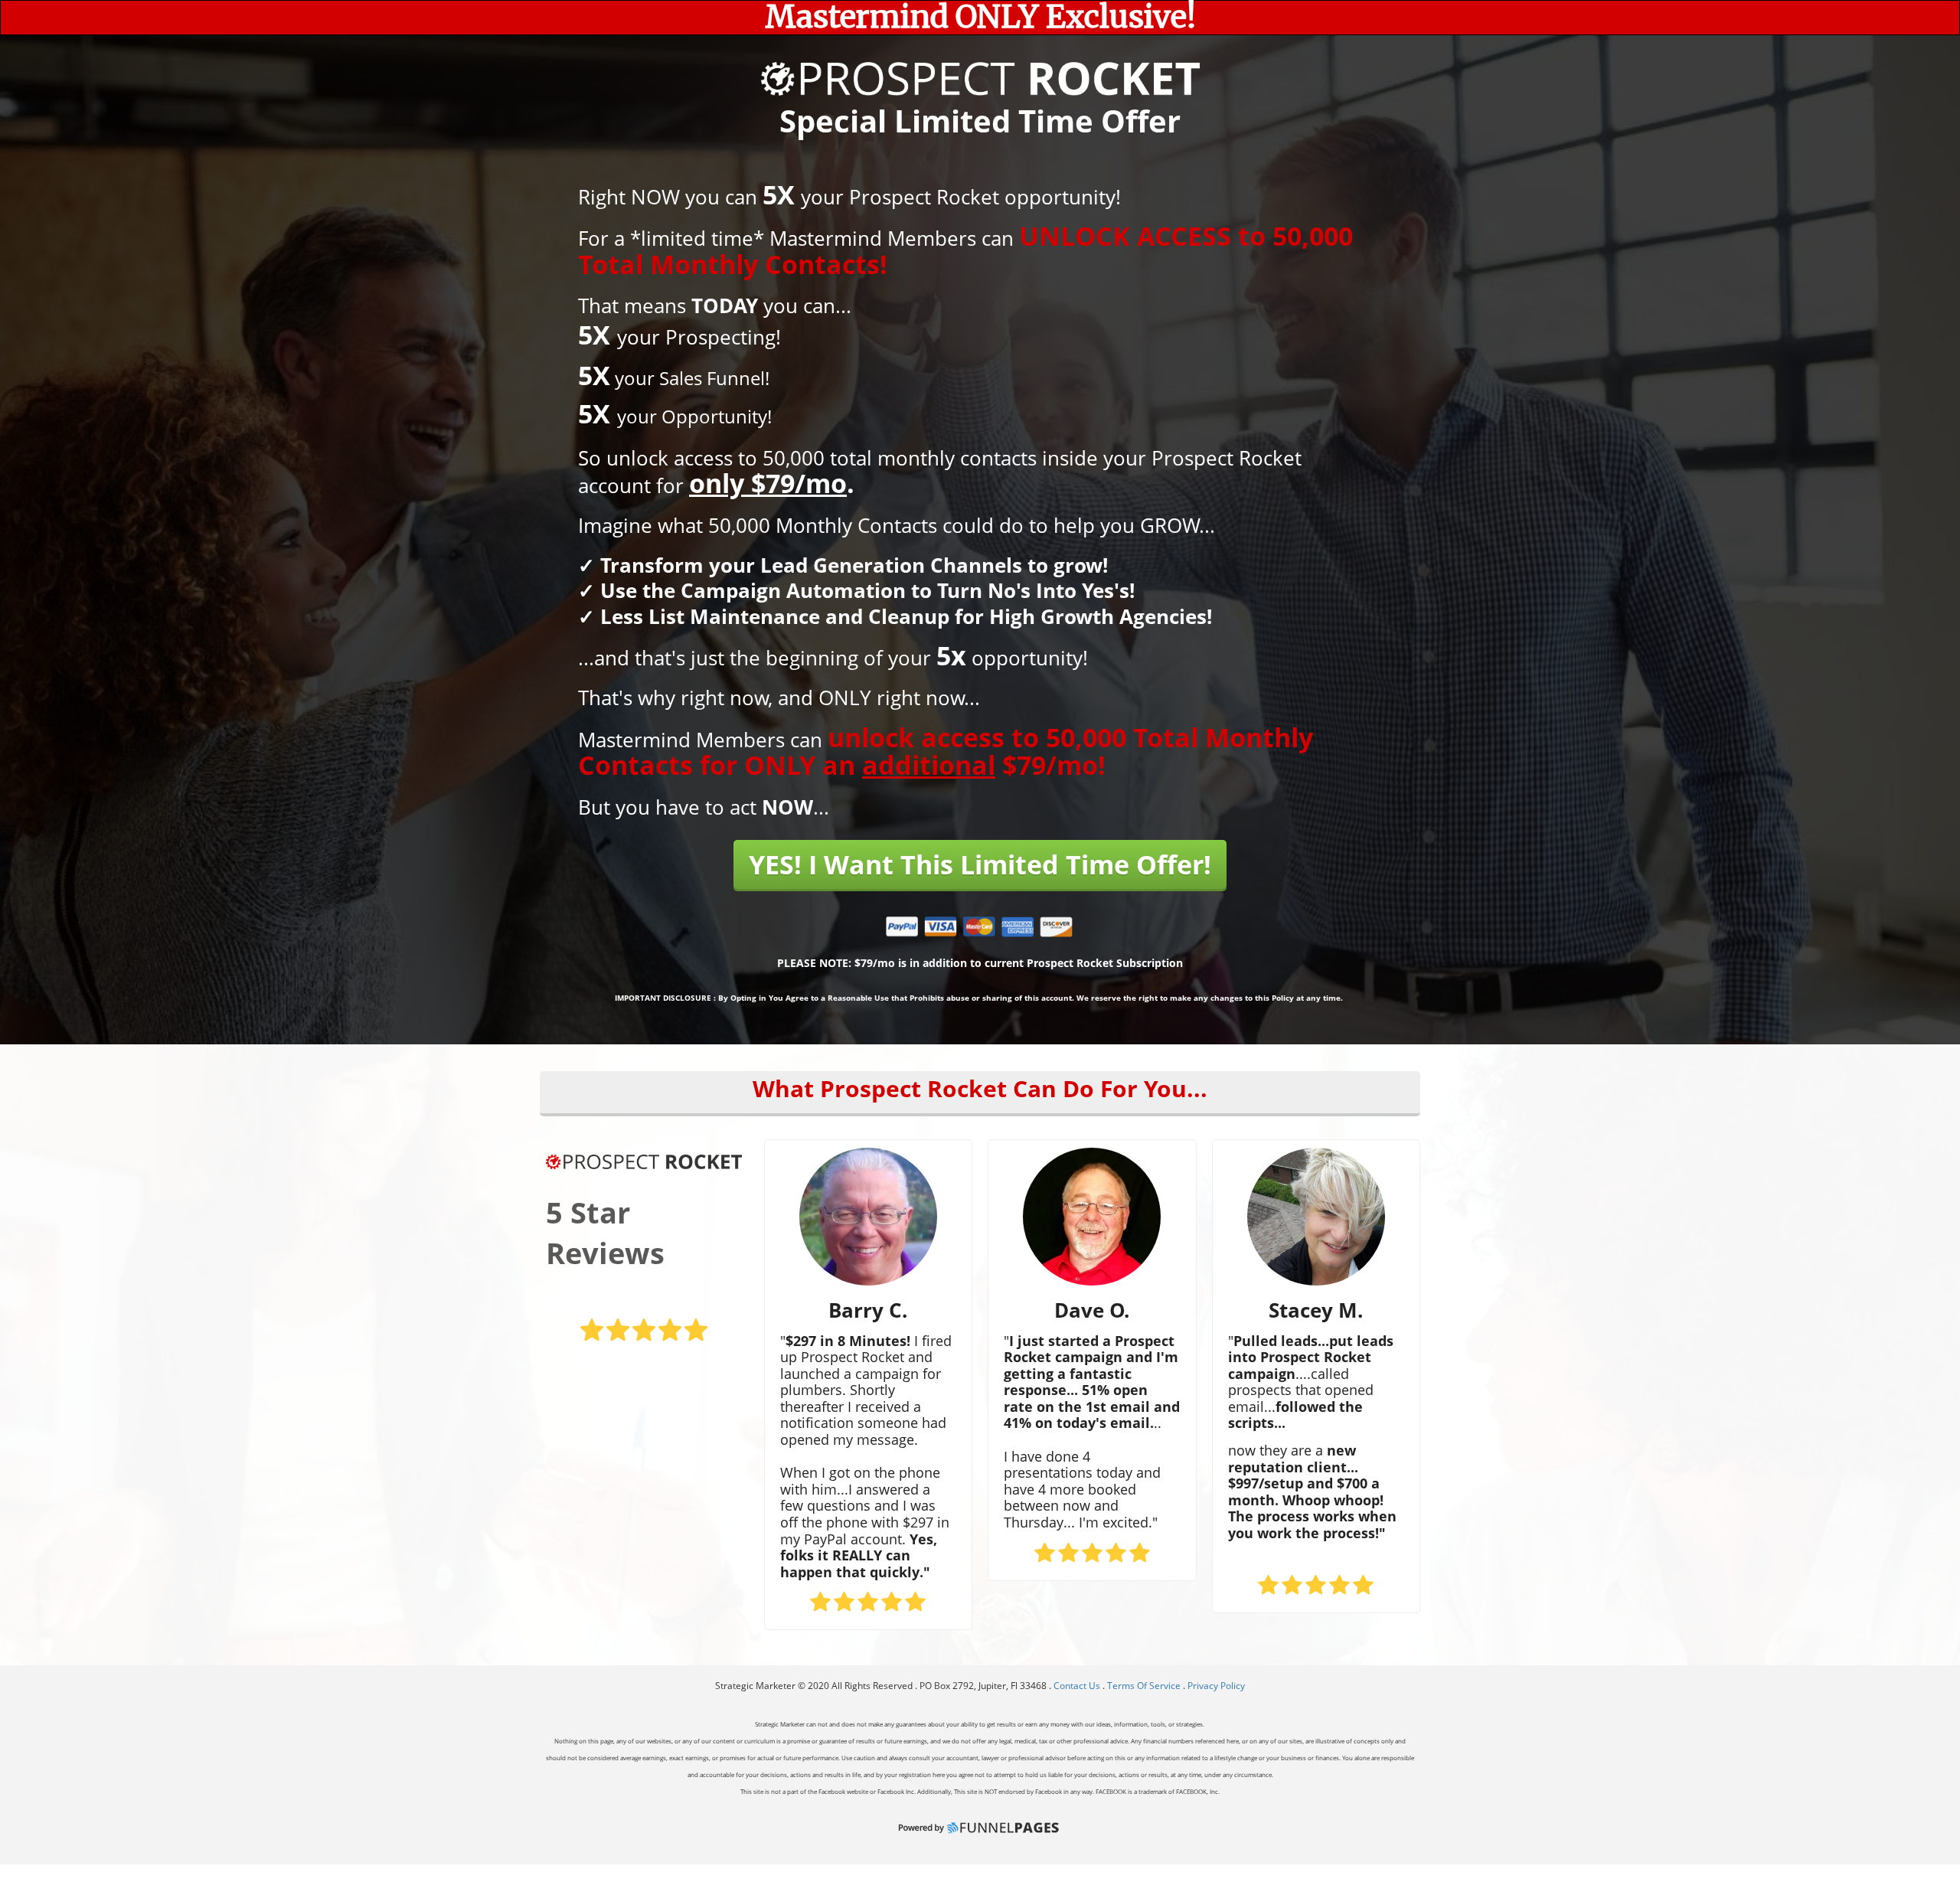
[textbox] (980, 18)
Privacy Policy (1216, 1686)
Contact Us (1078, 1686)
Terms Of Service (1144, 1686)
